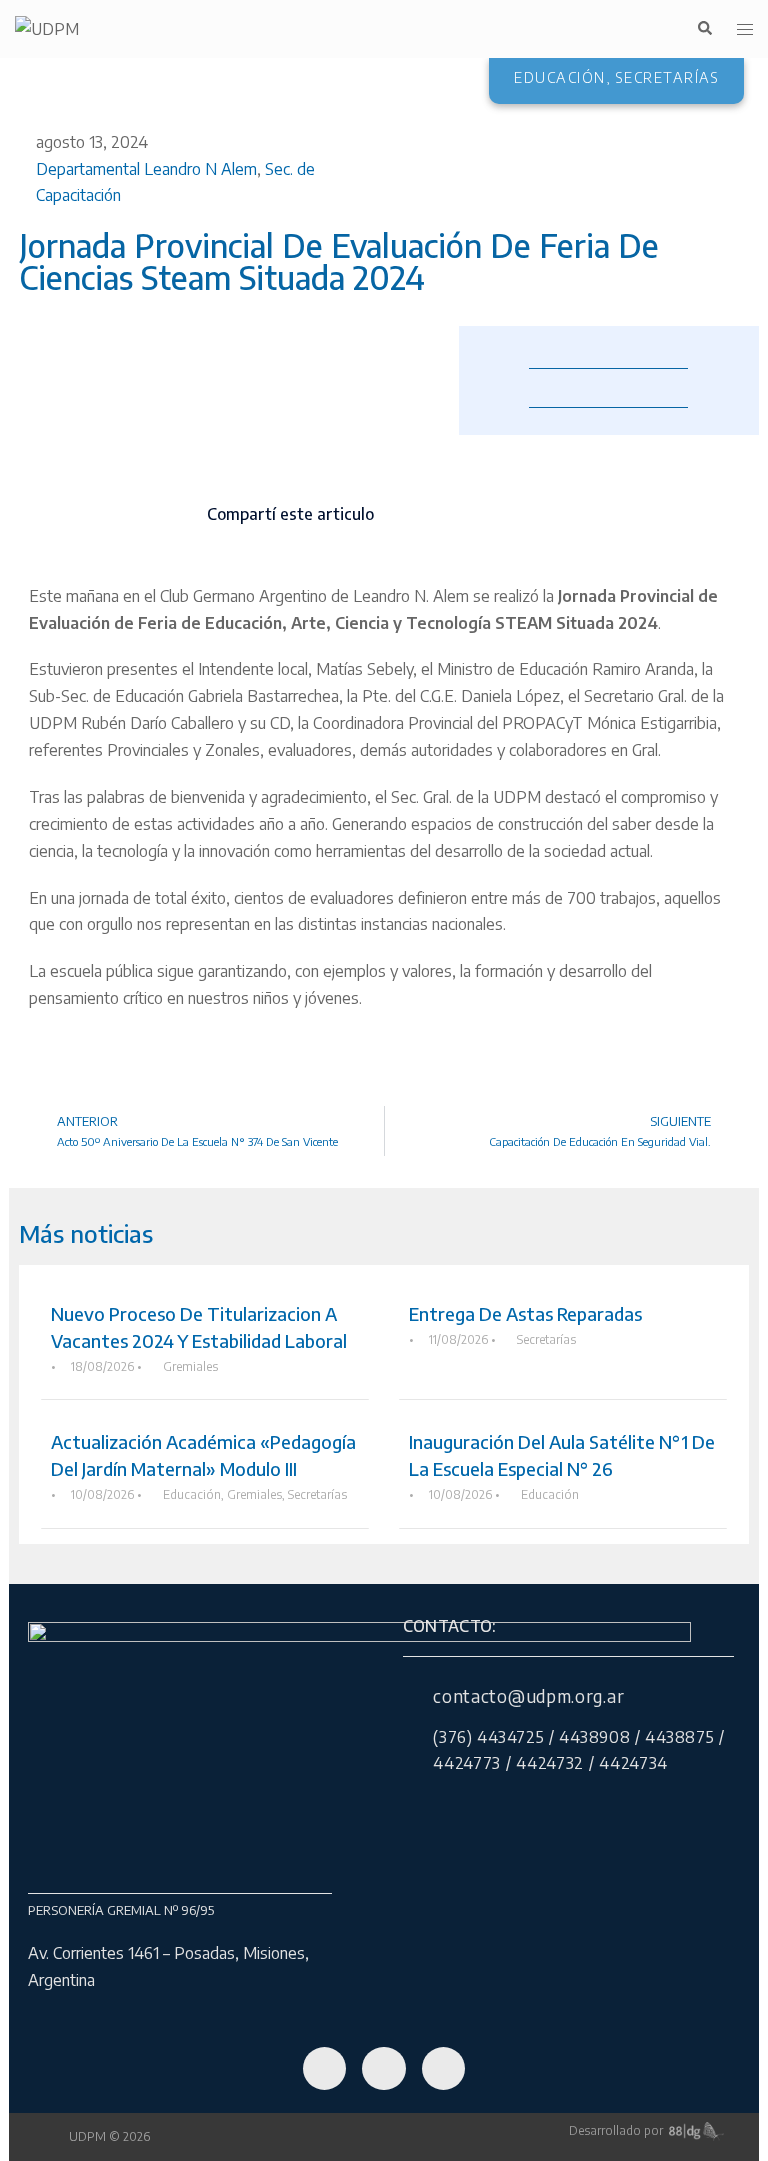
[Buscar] (704, 29)
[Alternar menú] (745, 29)
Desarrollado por (619, 2130)
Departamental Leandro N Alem (146, 169)
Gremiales (190, 1366)
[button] (400, 498)
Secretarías (546, 1339)
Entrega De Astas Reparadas (525, 1313)
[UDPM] (47, 28)
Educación (192, 1494)
